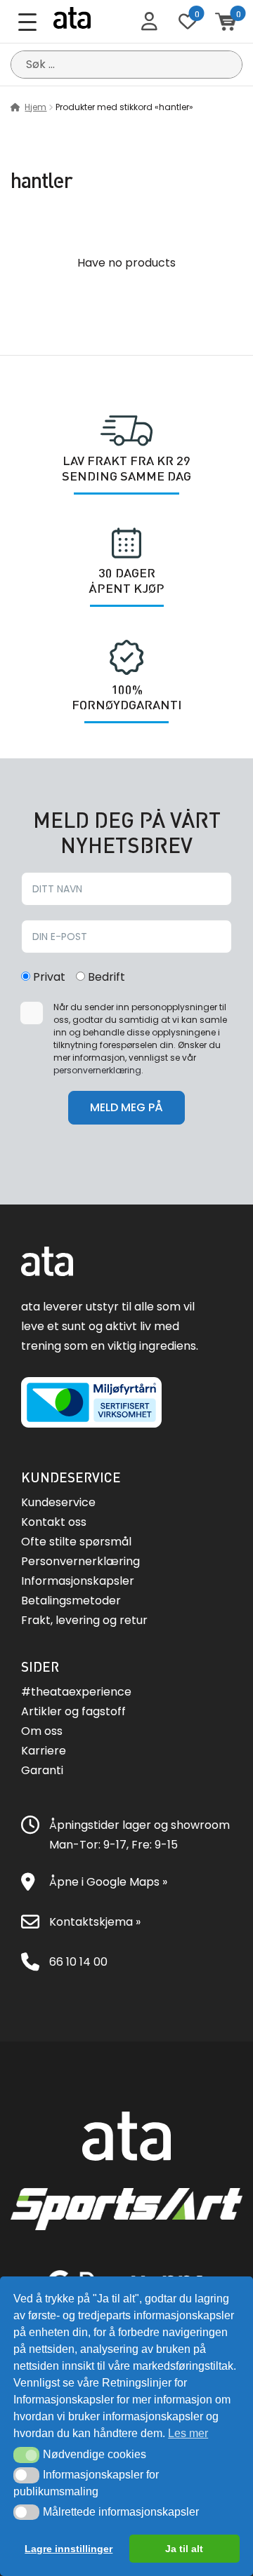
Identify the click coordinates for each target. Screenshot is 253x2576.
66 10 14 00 (78, 1962)
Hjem (35, 107)
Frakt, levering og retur (84, 1620)
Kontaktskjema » (95, 1922)
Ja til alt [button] (184, 2549)
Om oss (42, 1731)
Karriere (44, 1751)
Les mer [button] (188, 2433)
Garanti (42, 1770)
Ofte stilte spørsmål (76, 1542)
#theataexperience (76, 1692)
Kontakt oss (54, 1522)
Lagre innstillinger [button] (69, 2549)
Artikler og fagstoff (73, 1711)
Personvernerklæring (80, 1561)
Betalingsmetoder (71, 1601)
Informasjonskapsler (78, 1581)
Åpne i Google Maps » (108, 1882)
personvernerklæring (97, 1070)
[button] (26, 2455)
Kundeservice (58, 1502)
